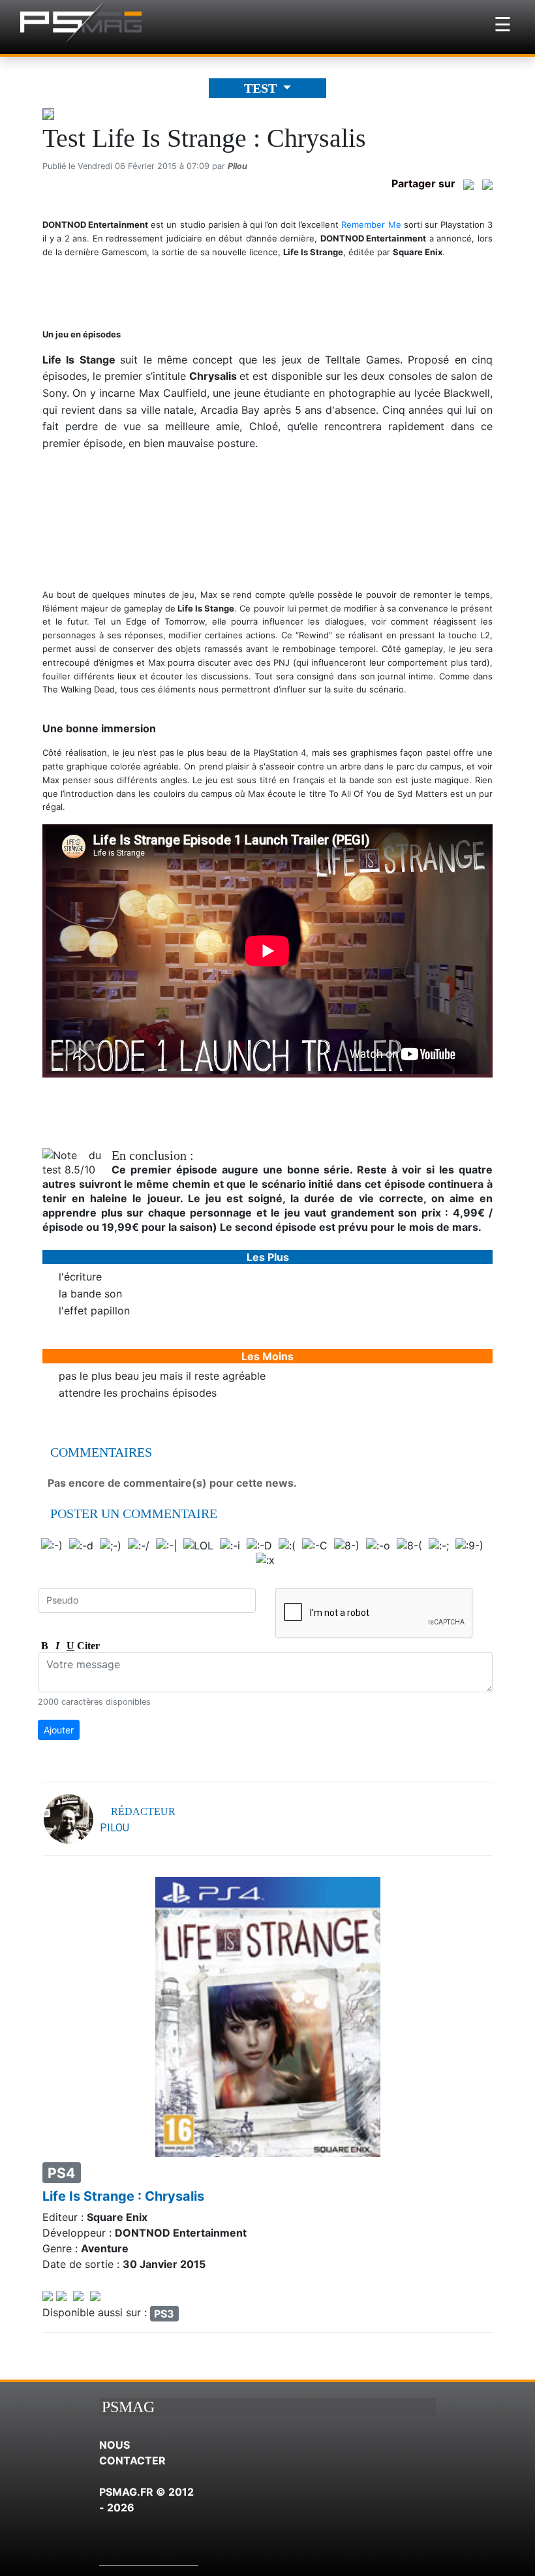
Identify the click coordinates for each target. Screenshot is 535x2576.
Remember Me (371, 225)
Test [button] (262, 88)
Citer (84, 1646)
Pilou (237, 166)
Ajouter (59, 1730)
